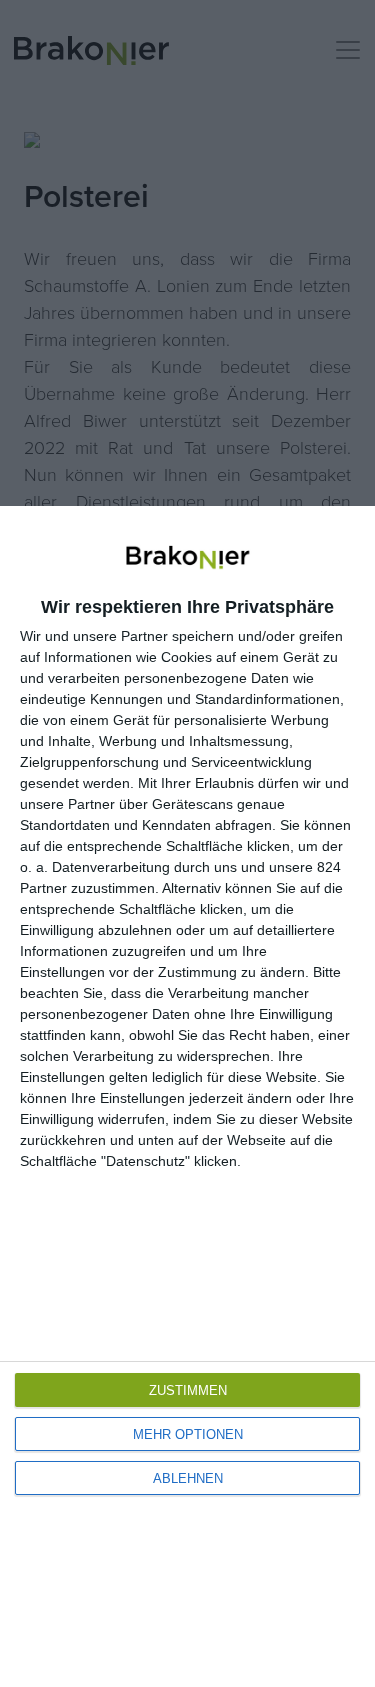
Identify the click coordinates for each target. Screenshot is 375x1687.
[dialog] (187, 1096)
